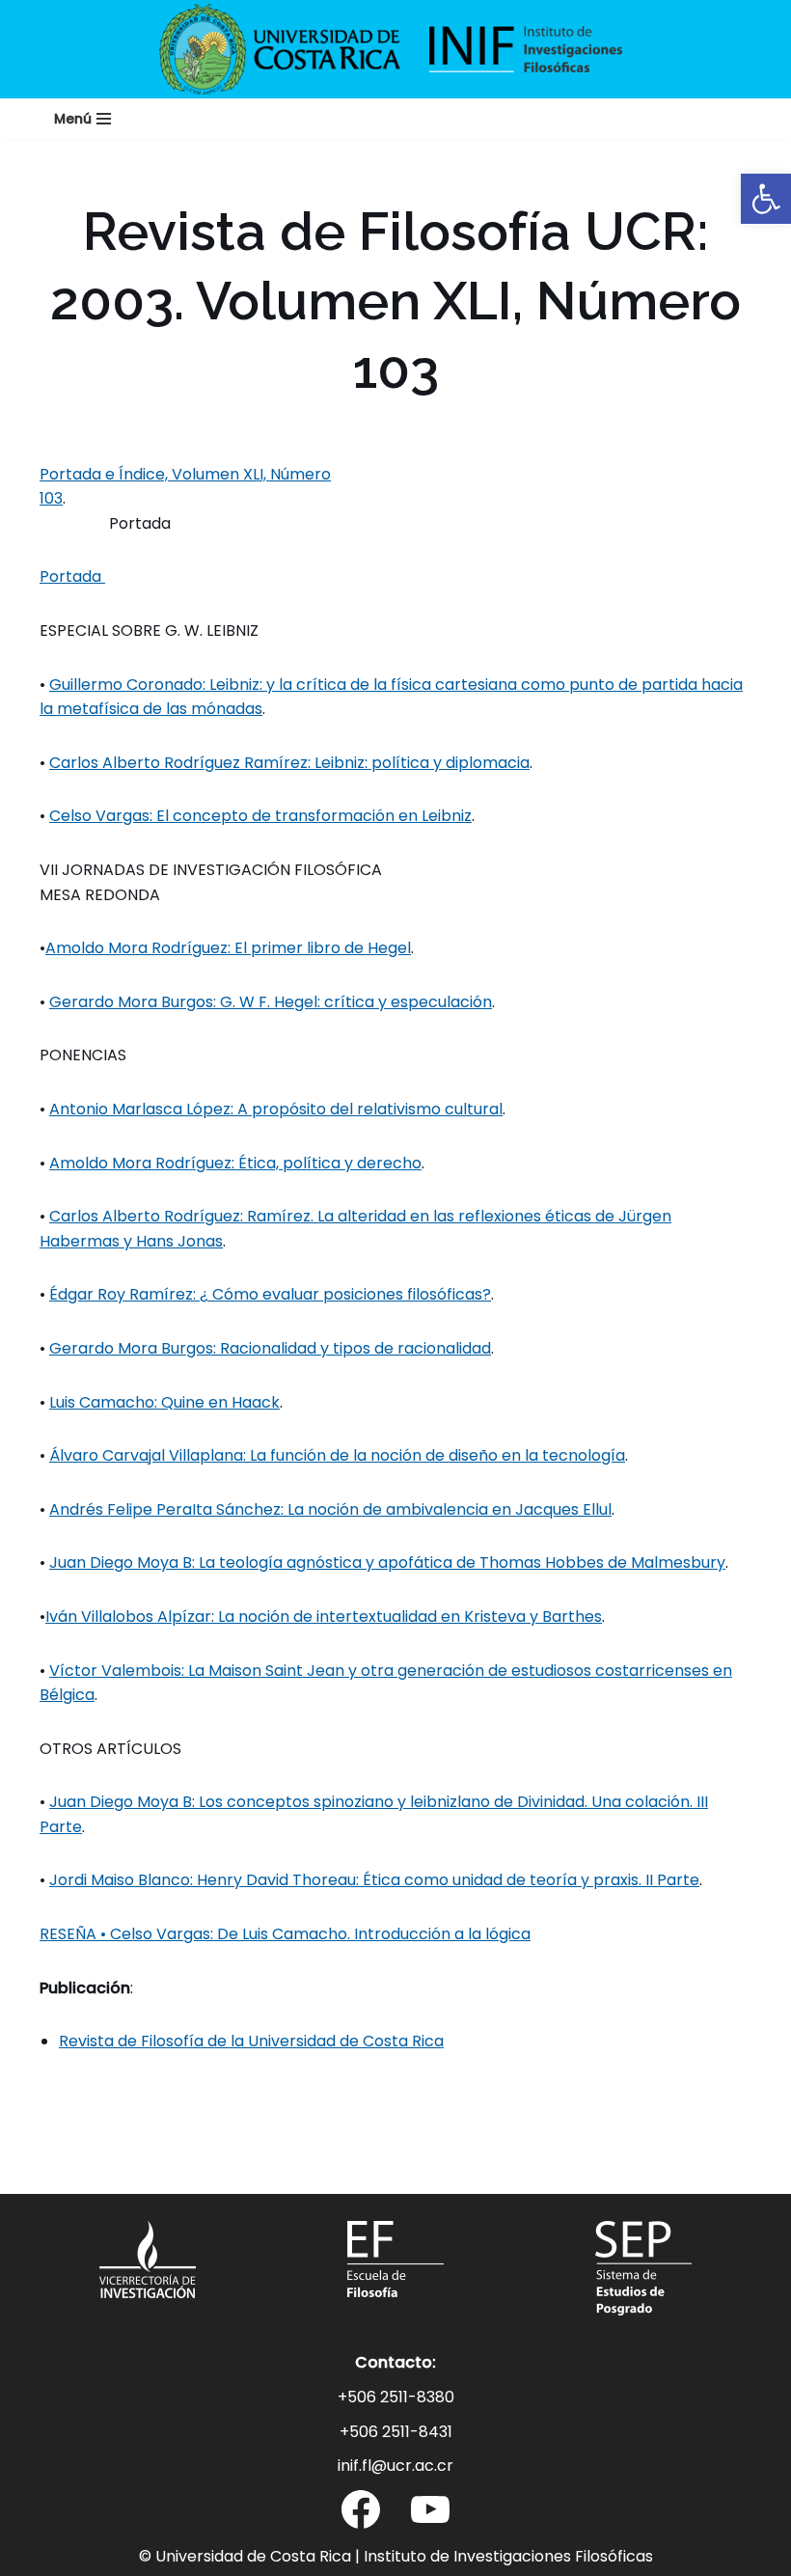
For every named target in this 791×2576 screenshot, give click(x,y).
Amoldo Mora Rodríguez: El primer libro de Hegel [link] (228, 948)
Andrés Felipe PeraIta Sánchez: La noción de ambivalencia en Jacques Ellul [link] (330, 1509)
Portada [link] (72, 576)
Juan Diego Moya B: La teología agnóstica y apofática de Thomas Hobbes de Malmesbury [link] (387, 1562)
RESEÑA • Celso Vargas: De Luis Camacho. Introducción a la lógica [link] (285, 1934)
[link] (766, 199)
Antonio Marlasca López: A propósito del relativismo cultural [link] (276, 1109)
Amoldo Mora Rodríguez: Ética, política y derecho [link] (235, 1163)
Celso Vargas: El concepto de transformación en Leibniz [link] (260, 816)
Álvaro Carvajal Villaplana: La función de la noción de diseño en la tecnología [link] (337, 1455)
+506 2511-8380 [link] (396, 2397)
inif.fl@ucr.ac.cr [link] (395, 2466)
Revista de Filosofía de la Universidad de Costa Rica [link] (251, 2041)
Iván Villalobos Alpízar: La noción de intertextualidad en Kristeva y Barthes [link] (324, 1617)
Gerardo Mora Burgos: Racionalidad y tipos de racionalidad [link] (270, 1348)
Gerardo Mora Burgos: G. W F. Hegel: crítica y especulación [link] (271, 1002)
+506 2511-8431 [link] (396, 2432)
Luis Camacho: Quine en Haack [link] (164, 1402)
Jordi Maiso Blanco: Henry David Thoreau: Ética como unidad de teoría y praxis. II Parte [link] (374, 1880)
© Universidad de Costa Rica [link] (245, 2556)
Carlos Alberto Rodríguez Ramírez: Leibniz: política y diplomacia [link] (289, 763)
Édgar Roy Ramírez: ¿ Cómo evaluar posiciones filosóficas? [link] (270, 1294)
